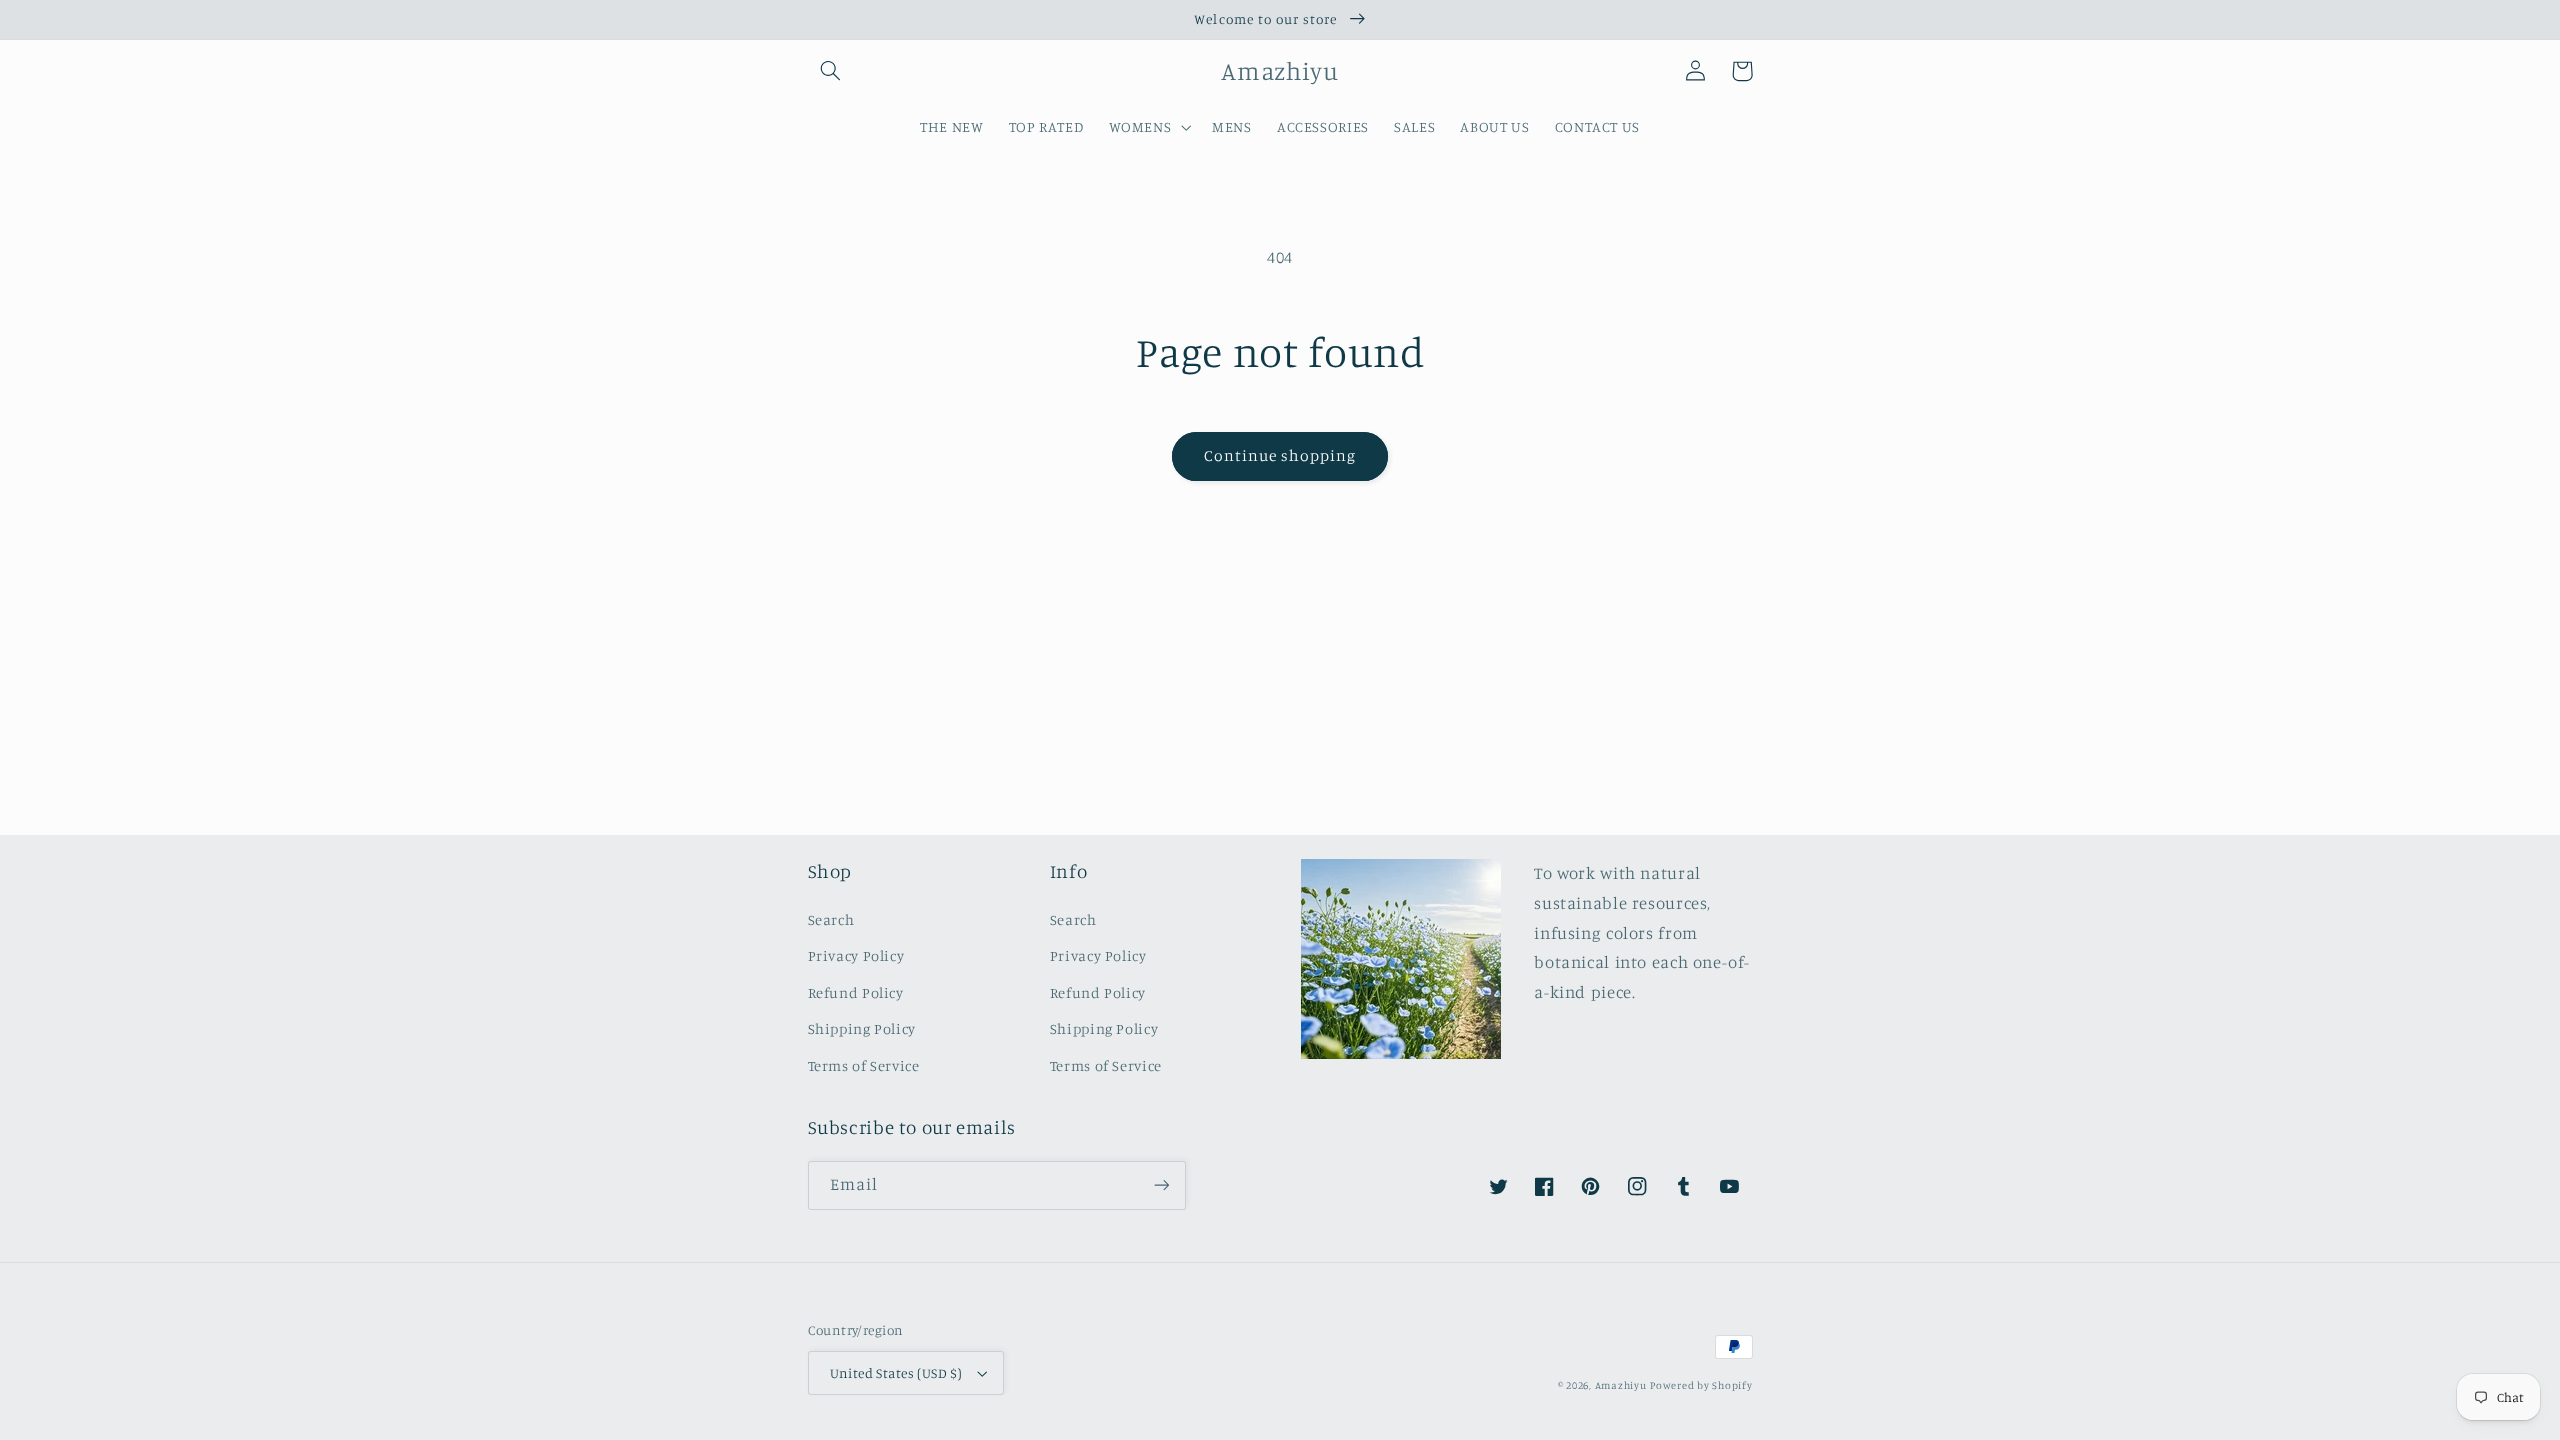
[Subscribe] (1161, 1185)
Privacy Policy (856, 955)
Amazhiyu (1621, 1385)
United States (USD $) (896, 1373)
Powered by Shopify (1701, 1385)
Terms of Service (864, 1065)
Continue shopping (1280, 455)
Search (831, 919)
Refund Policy (856, 992)
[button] (831, 71)
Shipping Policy (862, 1028)
